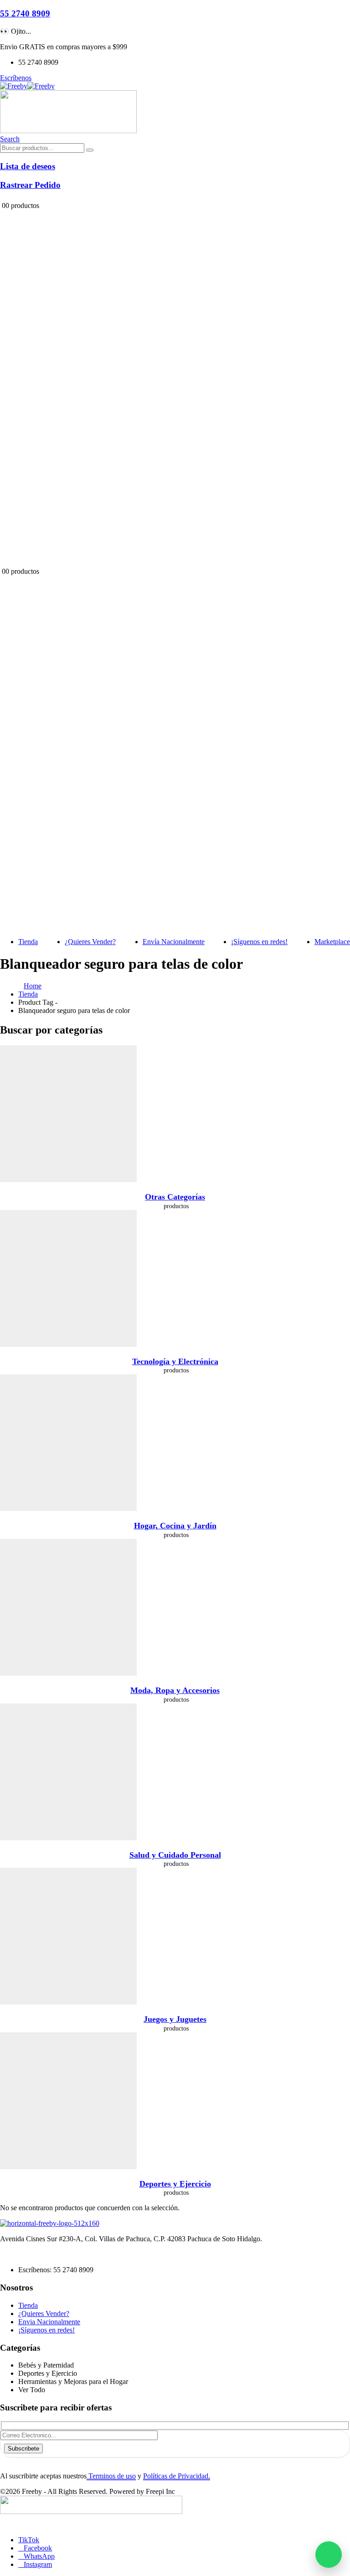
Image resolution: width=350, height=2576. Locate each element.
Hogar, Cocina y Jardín (175, 1526)
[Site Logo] (27, 86)
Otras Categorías (175, 1197)
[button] (10, 139)
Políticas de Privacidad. (177, 2476)
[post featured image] (68, 1180)
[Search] (90, 150)
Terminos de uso (111, 2476)
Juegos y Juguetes (175, 2019)
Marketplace (332, 942)
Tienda (28, 942)
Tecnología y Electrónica (175, 1361)
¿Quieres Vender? (90, 942)
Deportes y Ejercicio (175, 2184)
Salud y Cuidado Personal (175, 1855)
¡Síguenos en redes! (259, 942)
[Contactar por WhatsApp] (329, 2555)
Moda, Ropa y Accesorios (175, 1690)
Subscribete (23, 2449)
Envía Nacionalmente (174, 942)
